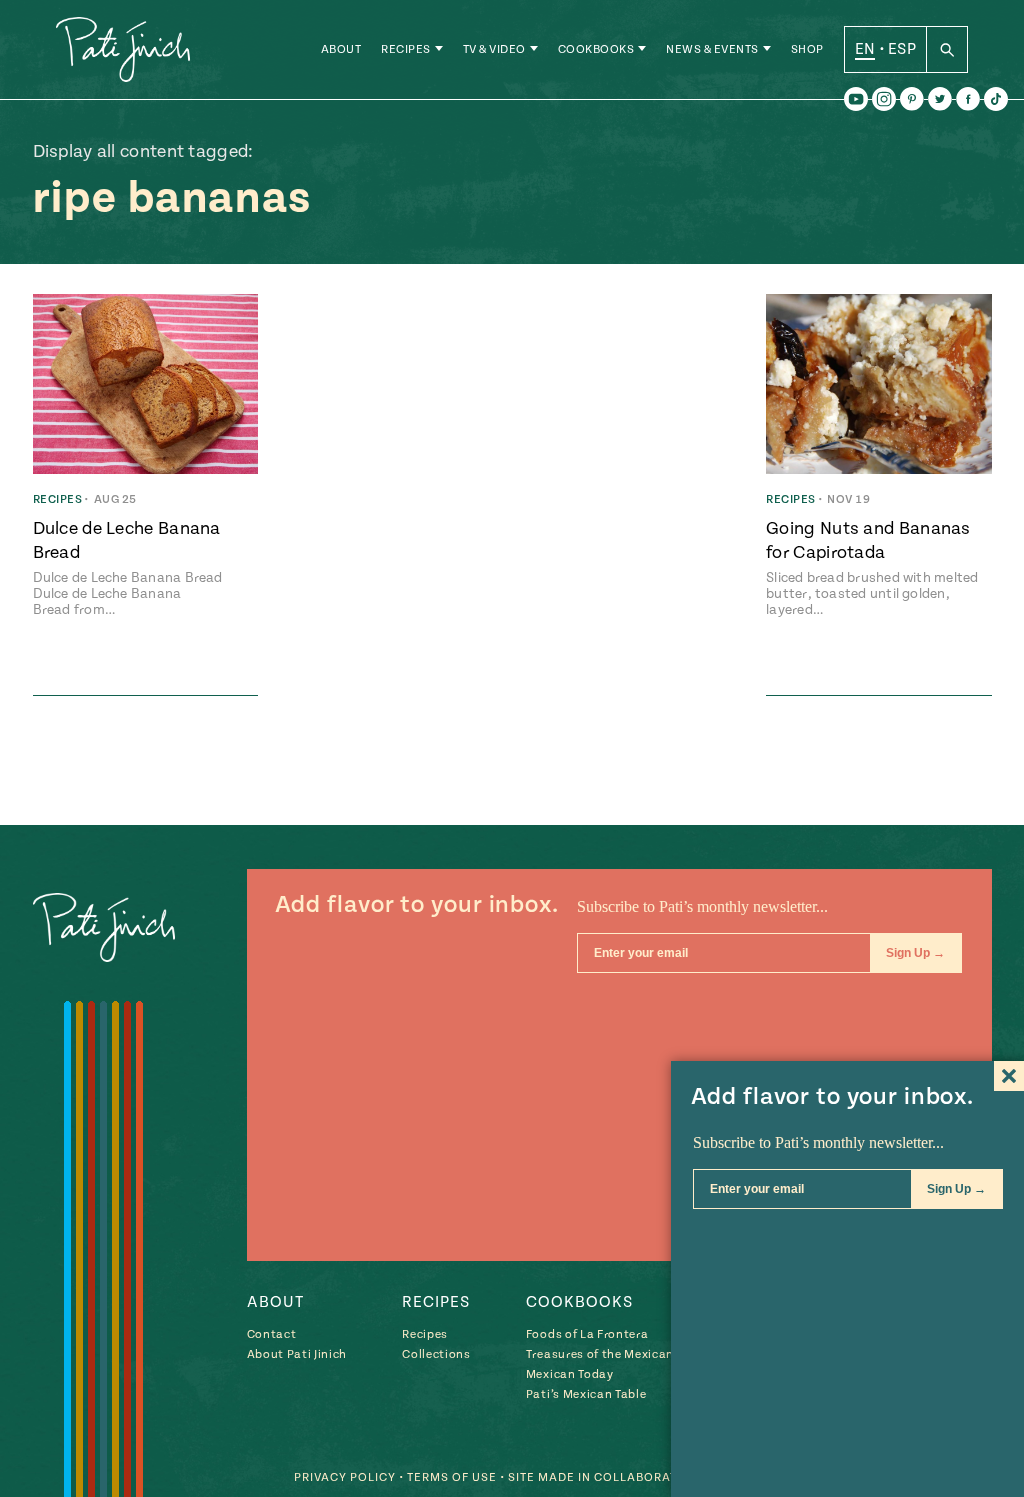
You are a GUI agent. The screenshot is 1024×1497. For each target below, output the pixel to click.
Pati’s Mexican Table (586, 1394)
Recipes (406, 49)
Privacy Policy (345, 1477)
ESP (902, 49)
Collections (436, 1354)
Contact (272, 1334)
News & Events (712, 49)
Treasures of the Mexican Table (617, 1354)
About (341, 49)
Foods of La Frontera (587, 1334)
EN (865, 49)
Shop (807, 49)
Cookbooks (596, 49)
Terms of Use (452, 1477)
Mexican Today (570, 1374)
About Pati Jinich (297, 1354)
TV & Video (494, 49)
